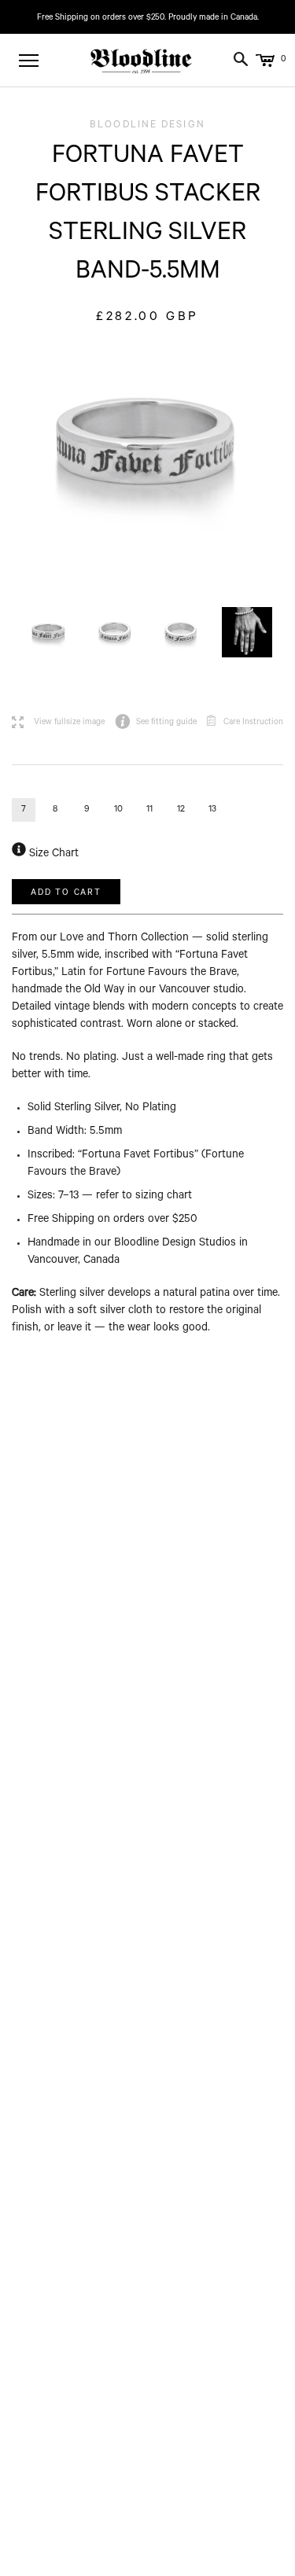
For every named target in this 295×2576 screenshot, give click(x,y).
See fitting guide (155, 723)
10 (118, 810)
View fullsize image (58, 723)
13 (212, 810)
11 (149, 810)
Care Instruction (253, 723)
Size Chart (52, 855)
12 (181, 810)
